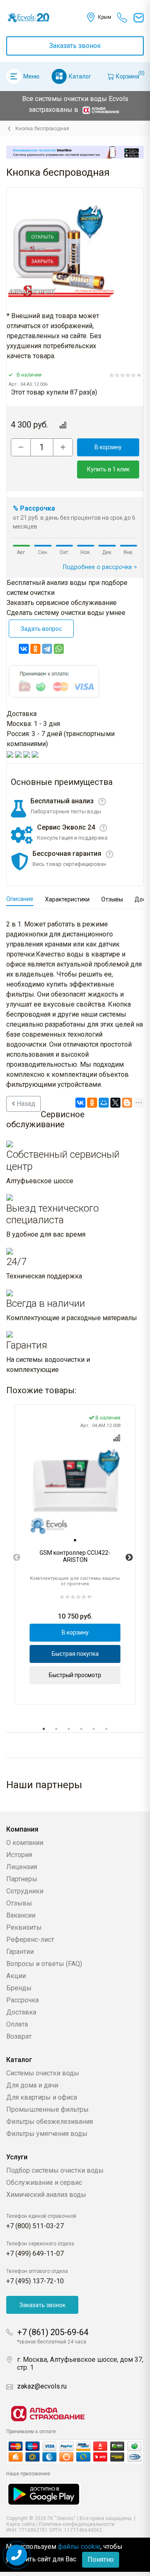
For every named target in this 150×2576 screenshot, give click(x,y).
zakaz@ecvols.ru (42, 2386)
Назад (25, 1104)
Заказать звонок (75, 46)
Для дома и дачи (32, 2085)
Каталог (80, 76)
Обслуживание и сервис (44, 2183)
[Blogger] (127, 1103)
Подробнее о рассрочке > (100, 567)
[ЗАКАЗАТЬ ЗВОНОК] (17, 2555)
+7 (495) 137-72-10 (35, 2281)
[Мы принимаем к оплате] (75, 2452)
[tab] (75, 1540)
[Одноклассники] (35, 649)
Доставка (21, 2012)
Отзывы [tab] (112, 899)
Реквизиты (24, 1927)
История (19, 1855)
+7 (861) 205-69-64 (53, 2332)
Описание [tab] (20, 899)
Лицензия (22, 1867)
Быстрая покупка (75, 1654)
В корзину (108, 447)
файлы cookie (79, 2547)
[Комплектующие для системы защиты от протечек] (9, 129)
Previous (17, 1558)
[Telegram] (47, 649)
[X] (115, 1103)
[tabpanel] (75, 1555)
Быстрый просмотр (75, 1675)
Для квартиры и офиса (42, 2097)
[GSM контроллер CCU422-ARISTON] (75, 1490)
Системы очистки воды (43, 2073)
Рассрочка (22, 2000)
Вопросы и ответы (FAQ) (44, 1964)
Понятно (101, 2560)
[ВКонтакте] (24, 649)
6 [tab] (106, 1729)
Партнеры (22, 1879)
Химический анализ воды (46, 2195)
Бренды (19, 1988)
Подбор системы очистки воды (55, 2170)
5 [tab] (94, 1729)
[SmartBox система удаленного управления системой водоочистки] (75, 152)
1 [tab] (44, 1729)
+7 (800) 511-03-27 (35, 2226)
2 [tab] (56, 1729)
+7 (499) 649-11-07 (35, 2253)
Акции (16, 1976)
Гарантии (20, 1952)
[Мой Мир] (104, 1103)
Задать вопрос (41, 629)
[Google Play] (44, 2494)
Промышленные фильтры (47, 2109)
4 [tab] (81, 1729)
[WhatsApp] (59, 649)
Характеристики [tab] (67, 899)
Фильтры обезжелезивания (50, 2122)
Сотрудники (25, 1891)
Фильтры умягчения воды (47, 2134)
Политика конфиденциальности (77, 2524)
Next (129, 1558)
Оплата (17, 2024)
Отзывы (19, 1903)
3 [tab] (69, 1729)
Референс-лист (30, 1940)
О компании (25, 1843)
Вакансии (21, 1915)
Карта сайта (21, 2524)
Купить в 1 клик (108, 469)
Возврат (19, 2036)
